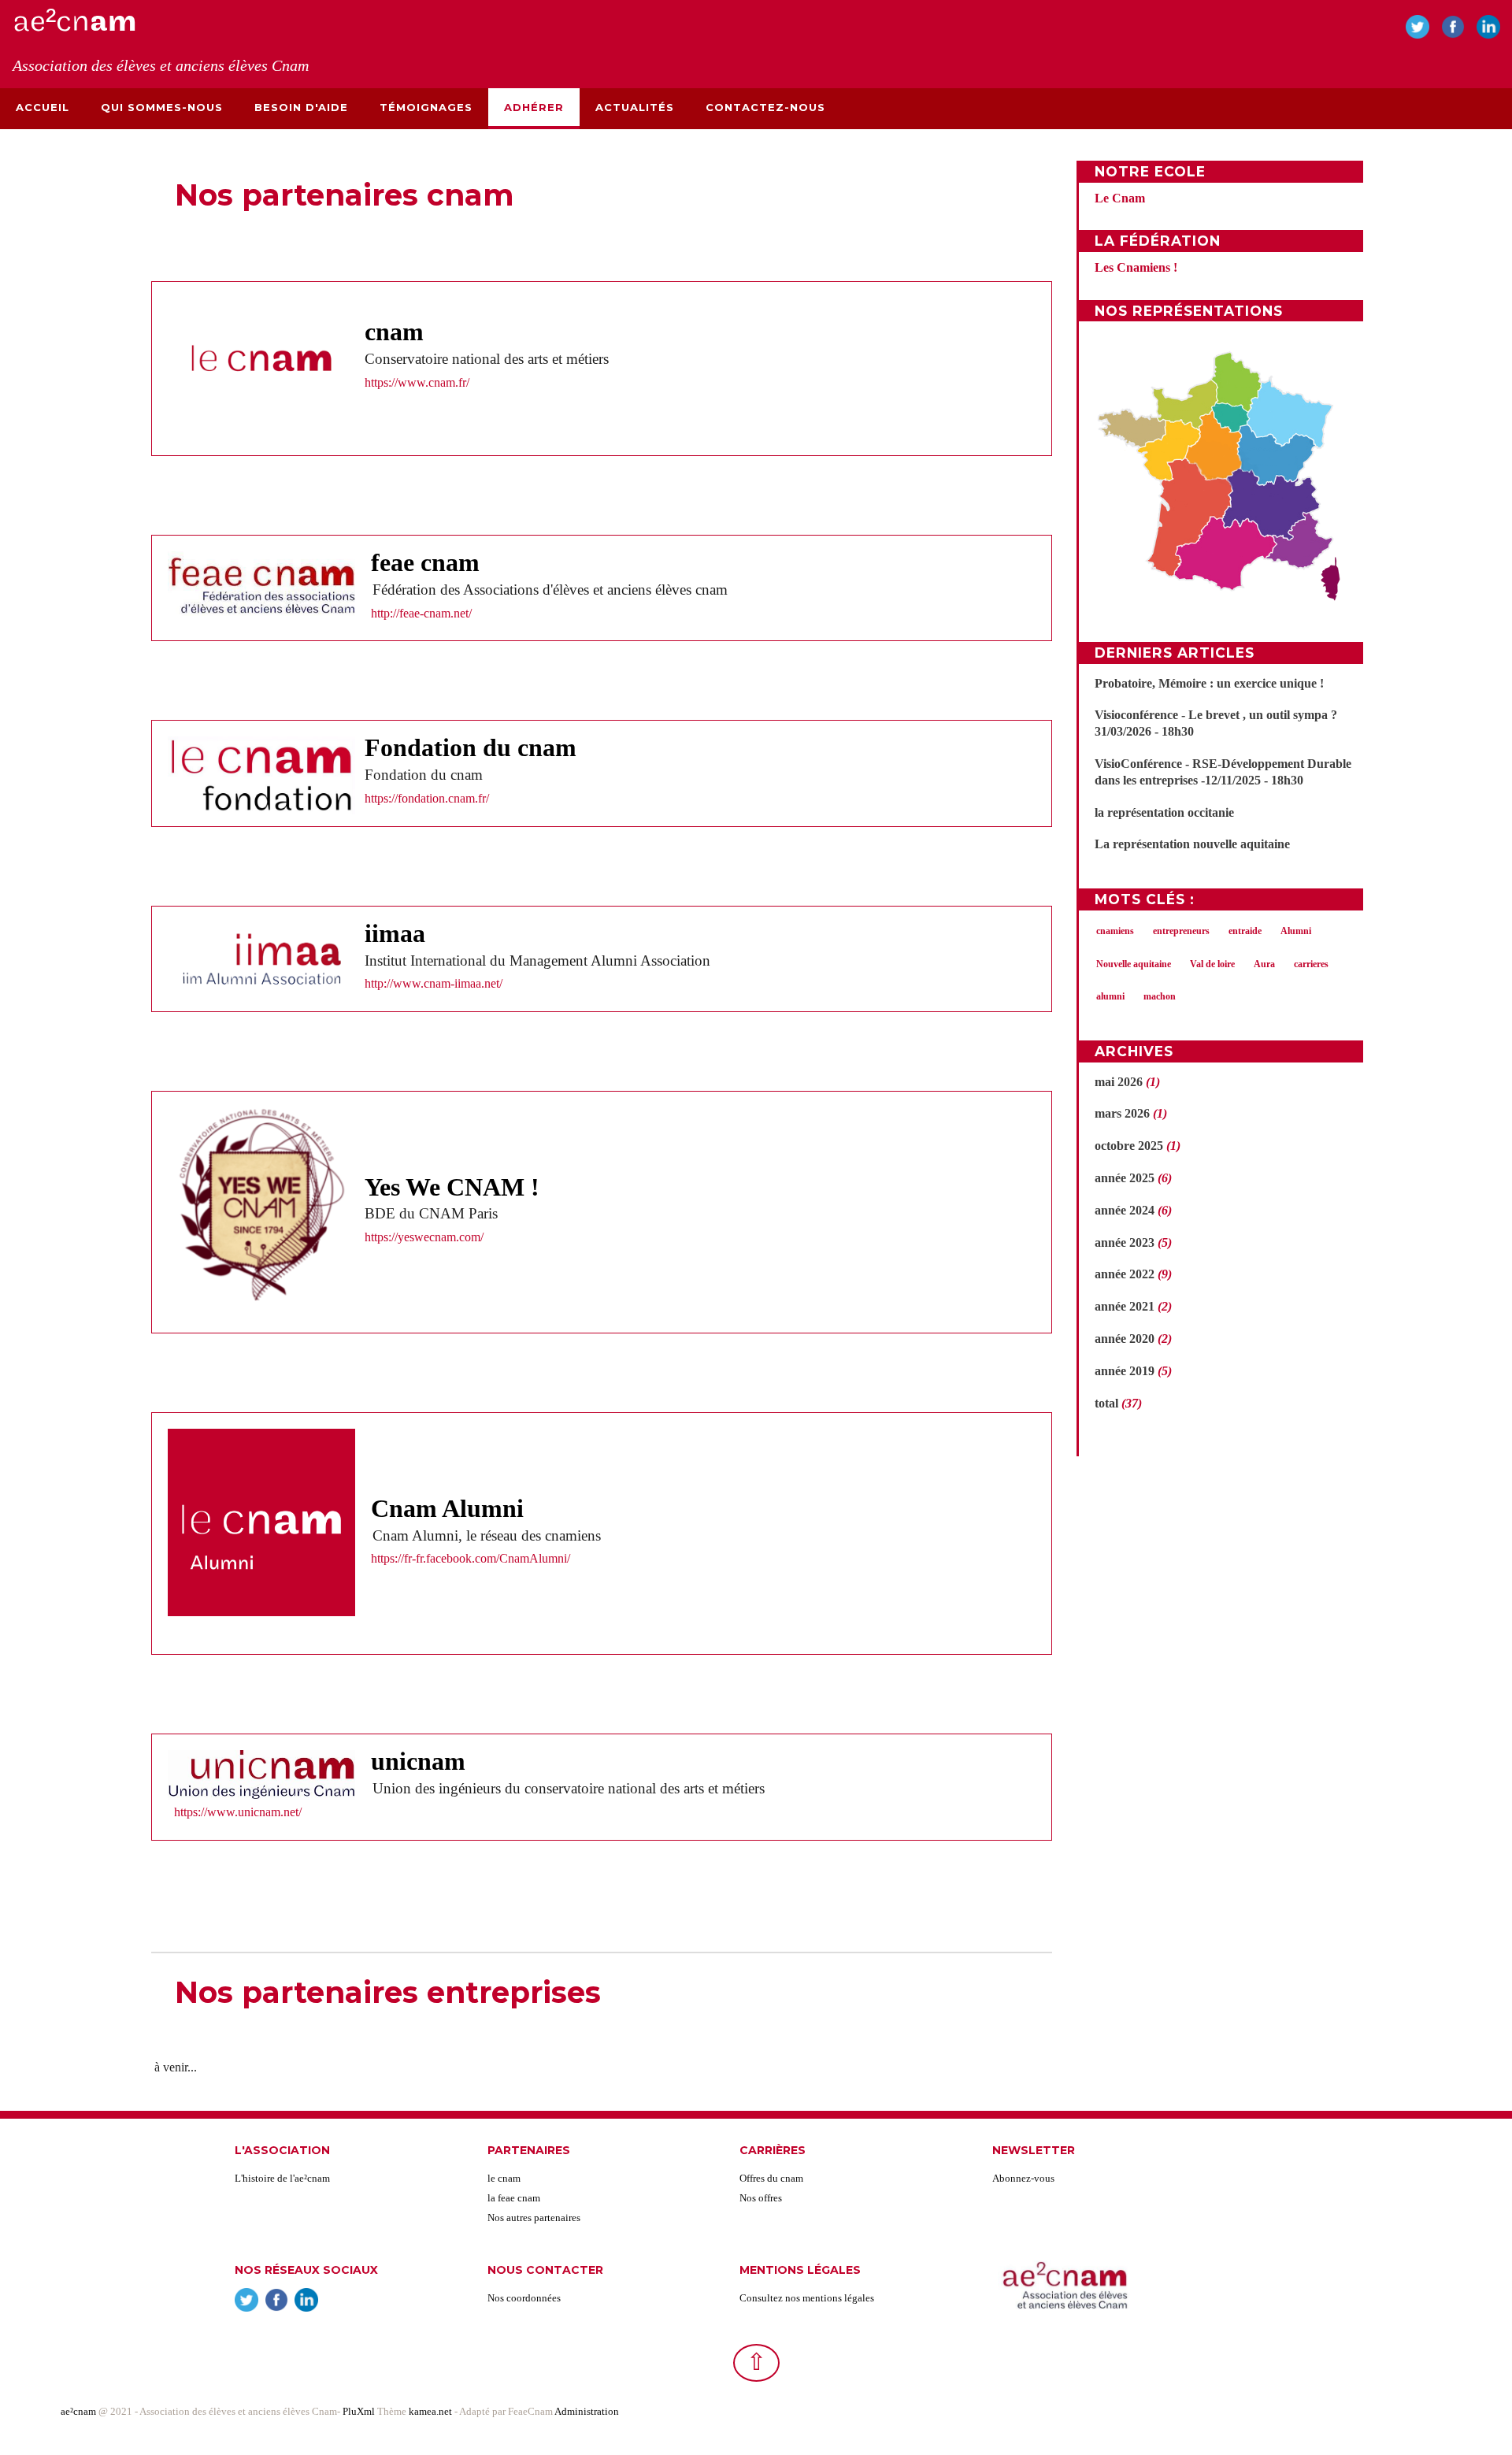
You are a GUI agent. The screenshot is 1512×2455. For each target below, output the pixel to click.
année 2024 (1125, 1210)
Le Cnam (1120, 198)
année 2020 (1125, 1339)
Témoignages (426, 107)
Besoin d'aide (301, 107)
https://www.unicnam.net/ (238, 1812)
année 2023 (1125, 1242)
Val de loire (1212, 964)
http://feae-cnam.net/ (421, 613)
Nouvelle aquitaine (1134, 964)
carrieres (1311, 964)
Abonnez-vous (1023, 2178)
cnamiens (1115, 931)
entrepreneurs (1181, 931)
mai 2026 (1119, 1082)
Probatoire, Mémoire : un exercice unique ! (1209, 683)
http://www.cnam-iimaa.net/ (434, 983)
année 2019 (1125, 1371)
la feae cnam (514, 2198)
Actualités (635, 107)
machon (1160, 996)
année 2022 (1125, 1274)
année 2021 (1125, 1306)
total (1108, 1403)
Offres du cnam (771, 2178)
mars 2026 (1122, 1113)
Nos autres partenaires (534, 2218)
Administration (587, 2411)
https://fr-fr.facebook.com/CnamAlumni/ (471, 1558)
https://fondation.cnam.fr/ (427, 798)
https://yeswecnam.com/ (424, 1237)
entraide (1245, 931)
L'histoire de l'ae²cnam (282, 2178)
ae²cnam (78, 2411)
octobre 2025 (1129, 1146)
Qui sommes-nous (162, 107)
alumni (1110, 996)
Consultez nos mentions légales (807, 2298)
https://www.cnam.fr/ (417, 382)
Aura (1264, 964)
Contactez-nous (765, 107)
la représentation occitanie (1164, 812)
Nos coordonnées (524, 2298)
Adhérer (534, 107)
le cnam (504, 2178)
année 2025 (1125, 1178)
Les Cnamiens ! (1136, 267)
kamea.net (432, 2411)
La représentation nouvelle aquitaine (1192, 844)
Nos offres (761, 2198)
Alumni (1296, 931)
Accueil (43, 107)
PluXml (359, 2411)
